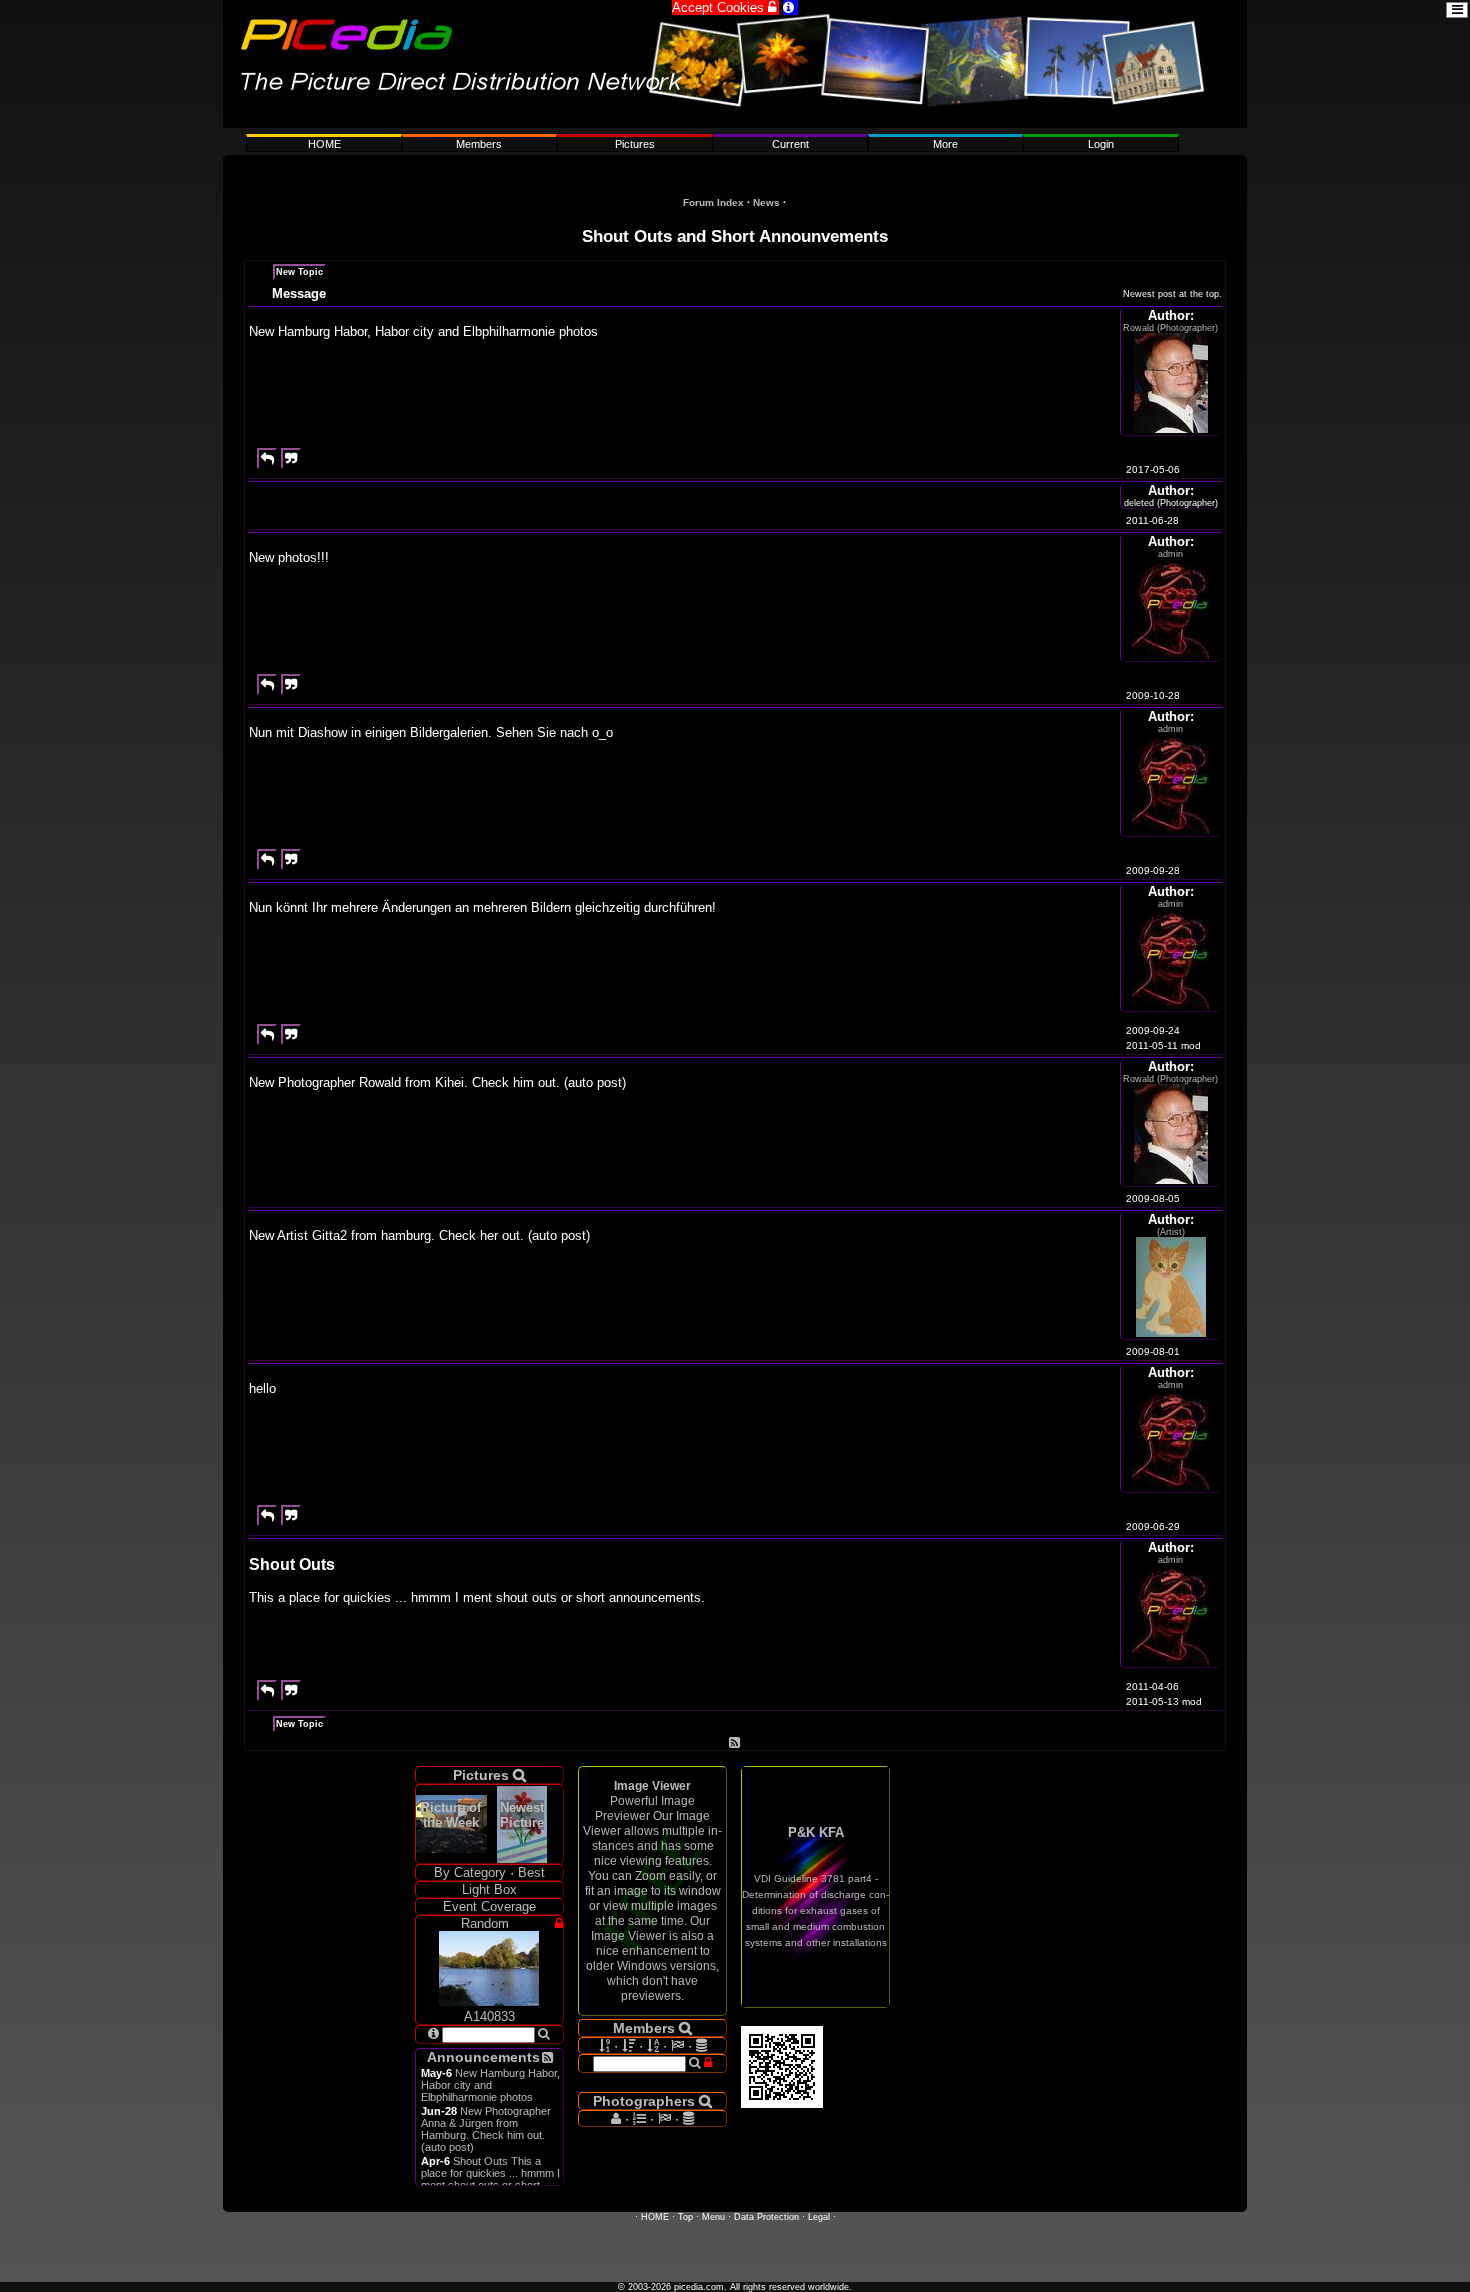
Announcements (483, 2057)
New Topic (299, 272)
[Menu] (735, 123)
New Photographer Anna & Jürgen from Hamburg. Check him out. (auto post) (486, 2129)
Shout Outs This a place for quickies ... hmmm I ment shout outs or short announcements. (490, 2179)
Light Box (489, 1889)
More (945, 144)
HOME (324, 144)
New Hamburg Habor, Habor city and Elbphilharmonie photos (490, 2085)
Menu (713, 2217)
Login (1101, 144)
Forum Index (713, 202)
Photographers (652, 2101)
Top (685, 2217)
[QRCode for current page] (782, 2103)
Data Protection (766, 2217)
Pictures (635, 144)
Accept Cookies (725, 7)
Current (790, 144)
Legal (819, 2217)
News (766, 202)
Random (485, 1923)
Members (479, 144)
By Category (470, 1872)
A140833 (489, 2016)
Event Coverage (489, 1906)
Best (531, 1872)
